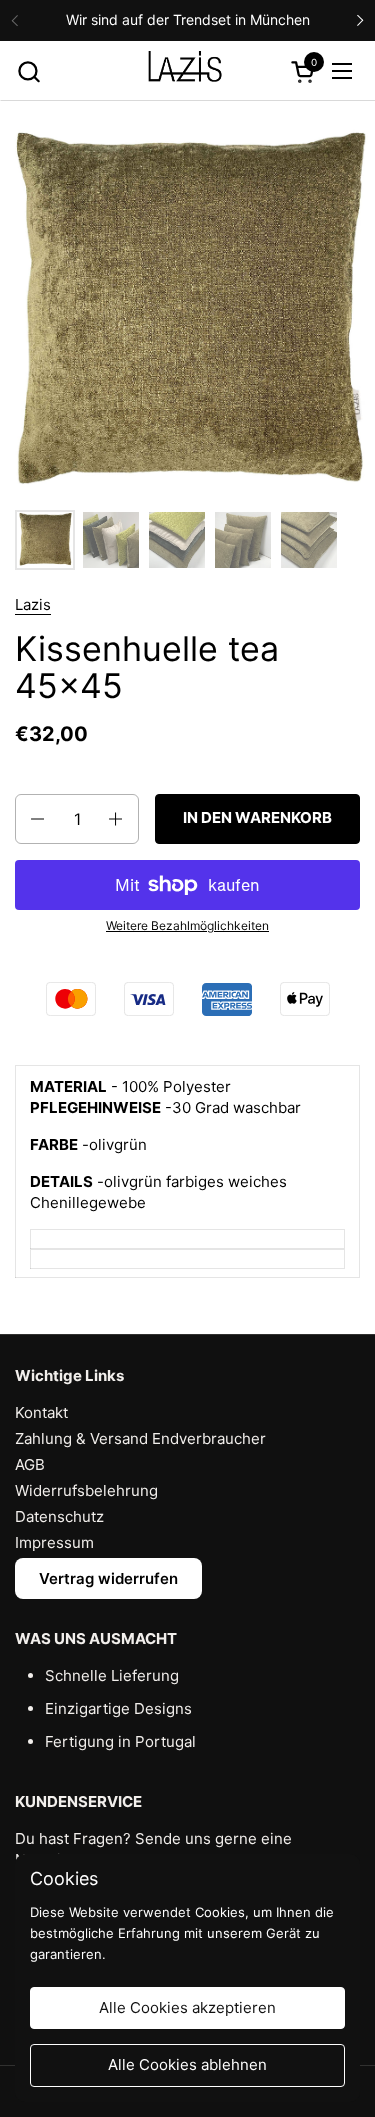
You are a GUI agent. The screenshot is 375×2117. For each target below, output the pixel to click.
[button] (28, 71)
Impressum (54, 1542)
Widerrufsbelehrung (86, 1490)
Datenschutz (59, 1516)
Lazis (33, 604)
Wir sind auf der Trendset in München (188, 19)
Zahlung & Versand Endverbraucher (140, 1438)
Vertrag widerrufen (108, 1578)
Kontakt (41, 1412)
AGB (30, 1464)
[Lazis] (185, 71)
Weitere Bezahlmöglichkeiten (187, 925)
